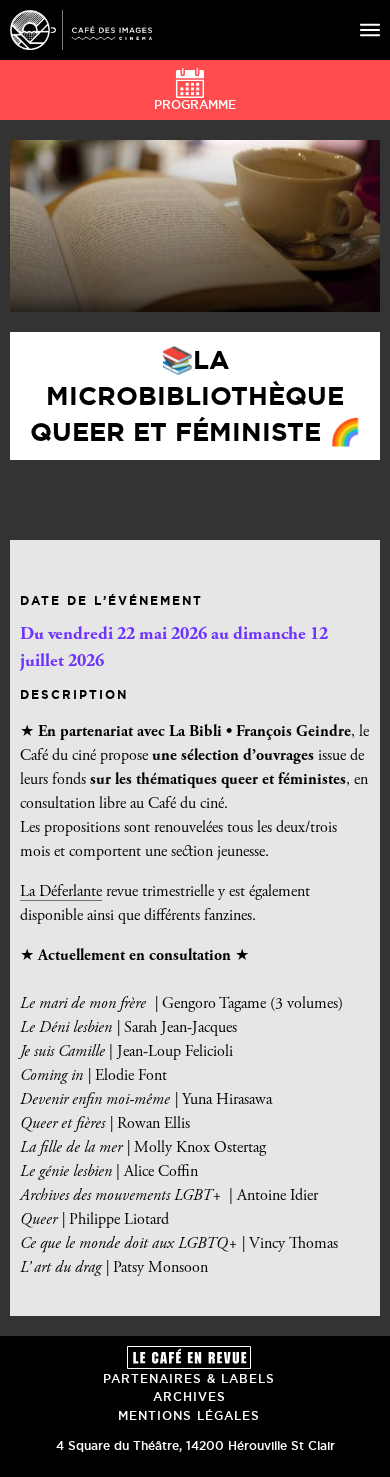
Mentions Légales (189, 1415)
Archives (189, 1396)
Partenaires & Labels (189, 1378)
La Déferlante (61, 892)
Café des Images (81, 30)
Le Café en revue (189, 1357)
